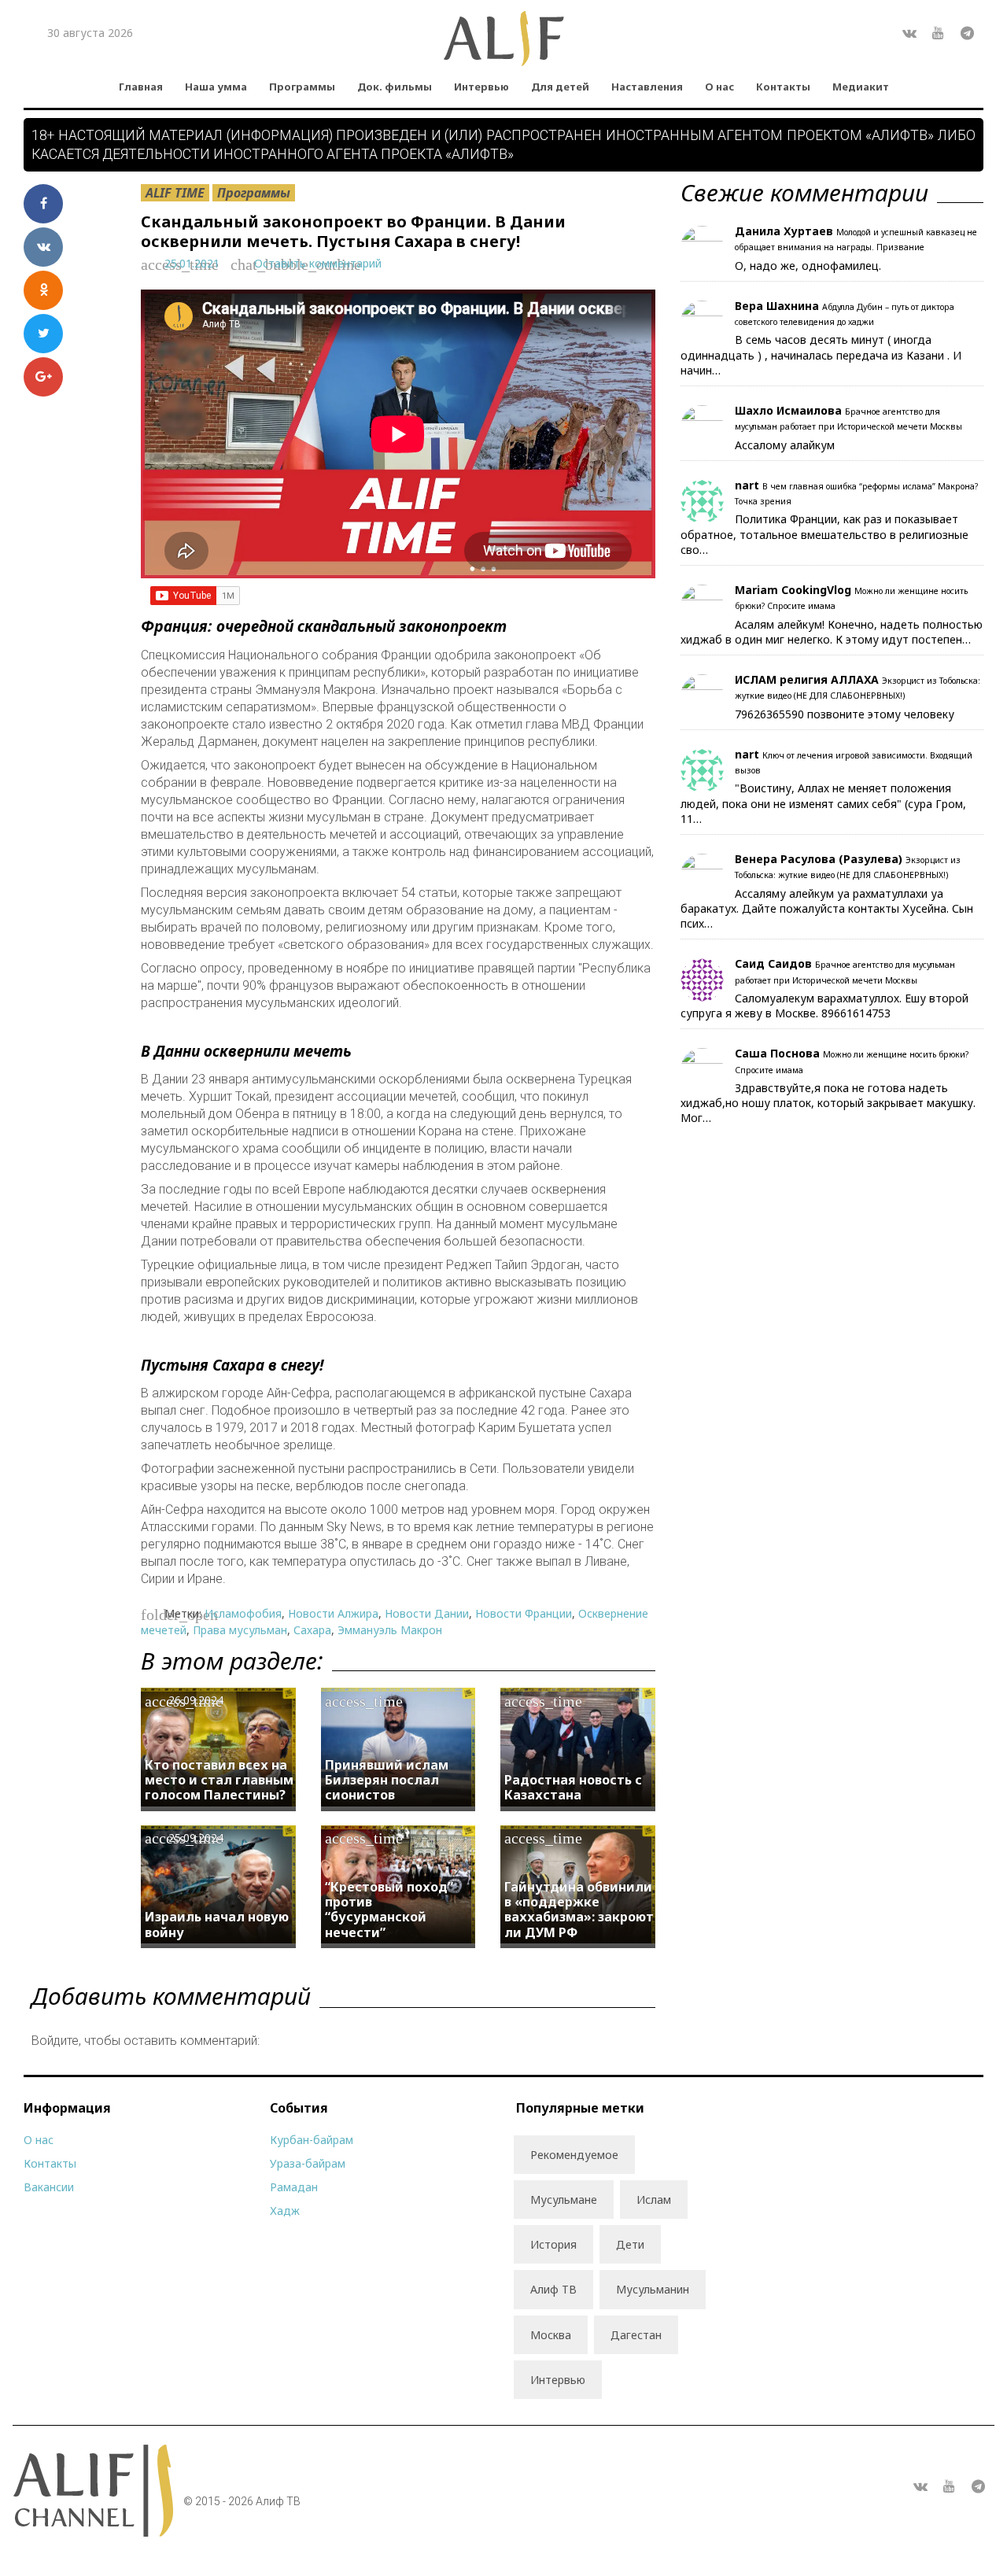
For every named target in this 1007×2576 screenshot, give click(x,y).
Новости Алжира (333, 1613)
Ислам (654, 2200)
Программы (302, 87)
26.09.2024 (196, 1700)
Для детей (560, 87)
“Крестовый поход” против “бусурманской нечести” (389, 1910)
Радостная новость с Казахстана (573, 1787)
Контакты (783, 87)
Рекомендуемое (574, 2155)
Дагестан (636, 2335)
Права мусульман (240, 1630)
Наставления (647, 87)
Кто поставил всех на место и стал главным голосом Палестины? (219, 1780)
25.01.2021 (192, 263)
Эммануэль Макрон (390, 1630)
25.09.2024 (196, 1838)
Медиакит (861, 87)
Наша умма (216, 87)
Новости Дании (427, 1613)
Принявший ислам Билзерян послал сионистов (387, 1780)
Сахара (312, 1630)
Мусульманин (653, 2289)
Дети (630, 2244)
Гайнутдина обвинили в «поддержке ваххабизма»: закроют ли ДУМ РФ (579, 1910)
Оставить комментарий (318, 263)
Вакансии (49, 2187)
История (553, 2244)
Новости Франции (524, 1613)
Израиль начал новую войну (217, 1924)
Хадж (285, 2211)
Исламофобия (243, 1613)
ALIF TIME (175, 193)
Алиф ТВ (553, 2289)
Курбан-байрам (312, 2140)
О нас (719, 87)
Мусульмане (564, 2200)
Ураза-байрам (308, 2163)
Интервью (481, 87)
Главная (141, 87)
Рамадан (294, 2187)
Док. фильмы (395, 87)
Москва (551, 2335)
